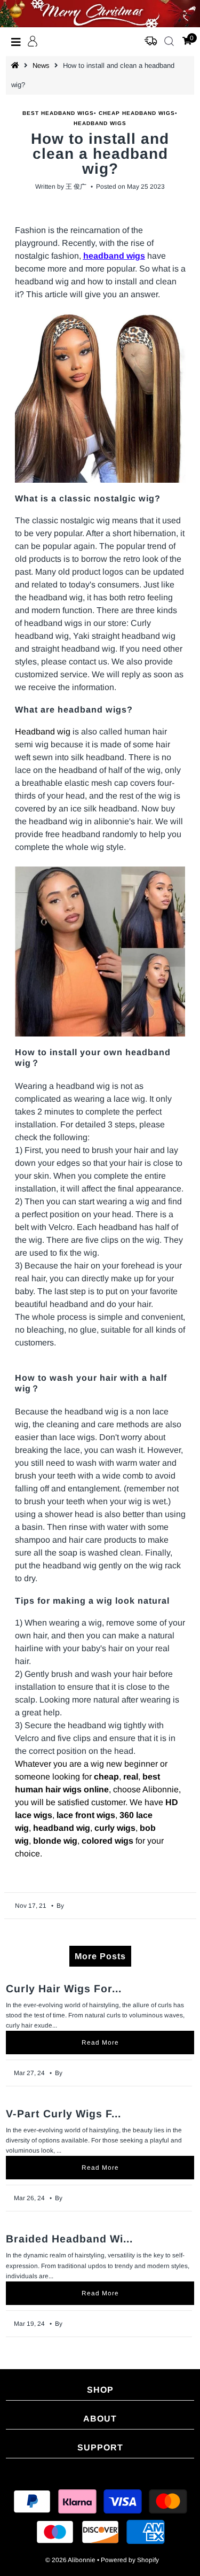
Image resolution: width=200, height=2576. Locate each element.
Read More (100, 2043)
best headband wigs (58, 113)
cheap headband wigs (137, 113)
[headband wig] (100, 397)
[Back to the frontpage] (17, 65)
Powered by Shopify (130, 2560)
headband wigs (100, 123)
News (41, 65)
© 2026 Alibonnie (70, 2560)
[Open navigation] (16, 42)
